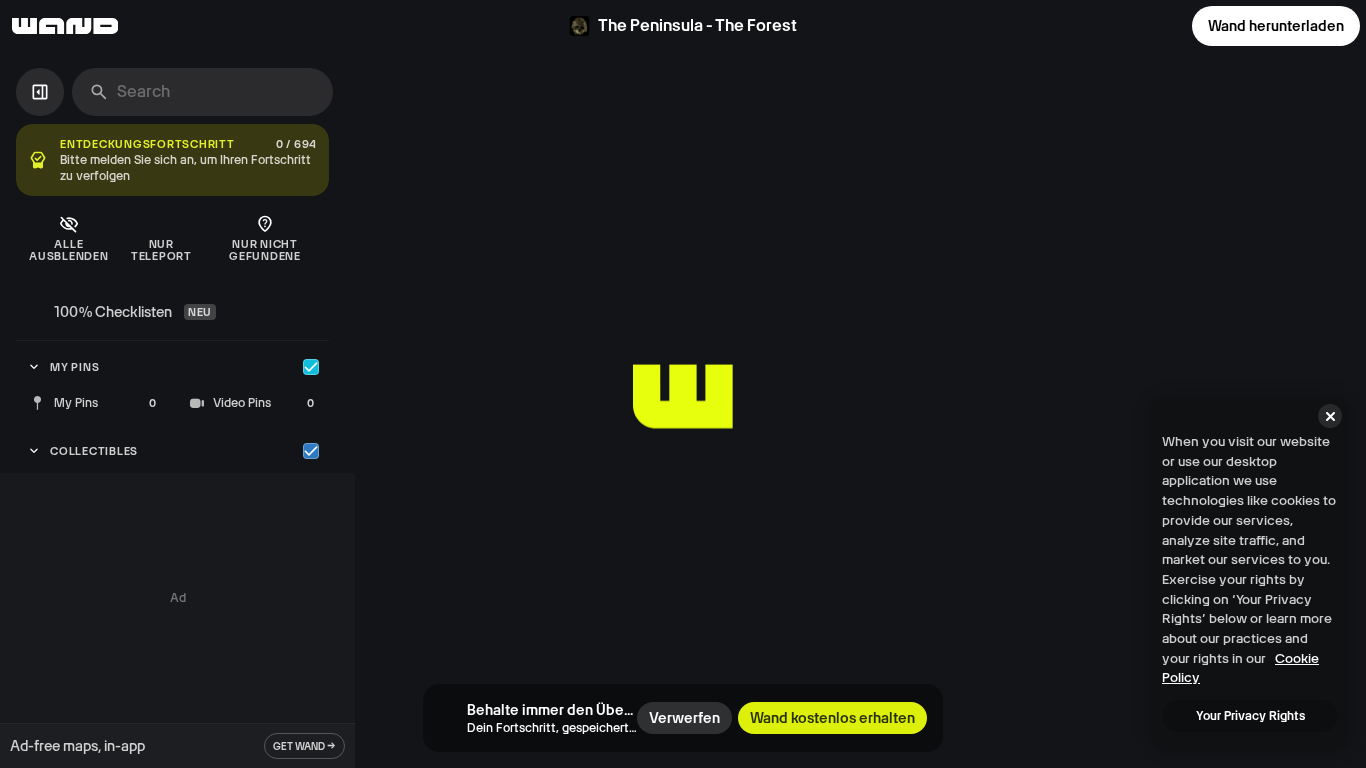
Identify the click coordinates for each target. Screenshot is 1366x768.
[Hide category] (311, 367)
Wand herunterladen (1276, 26)
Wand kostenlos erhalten (832, 718)
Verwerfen (684, 718)
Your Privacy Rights (1250, 716)
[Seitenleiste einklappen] (40, 92)
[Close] (1330, 416)
